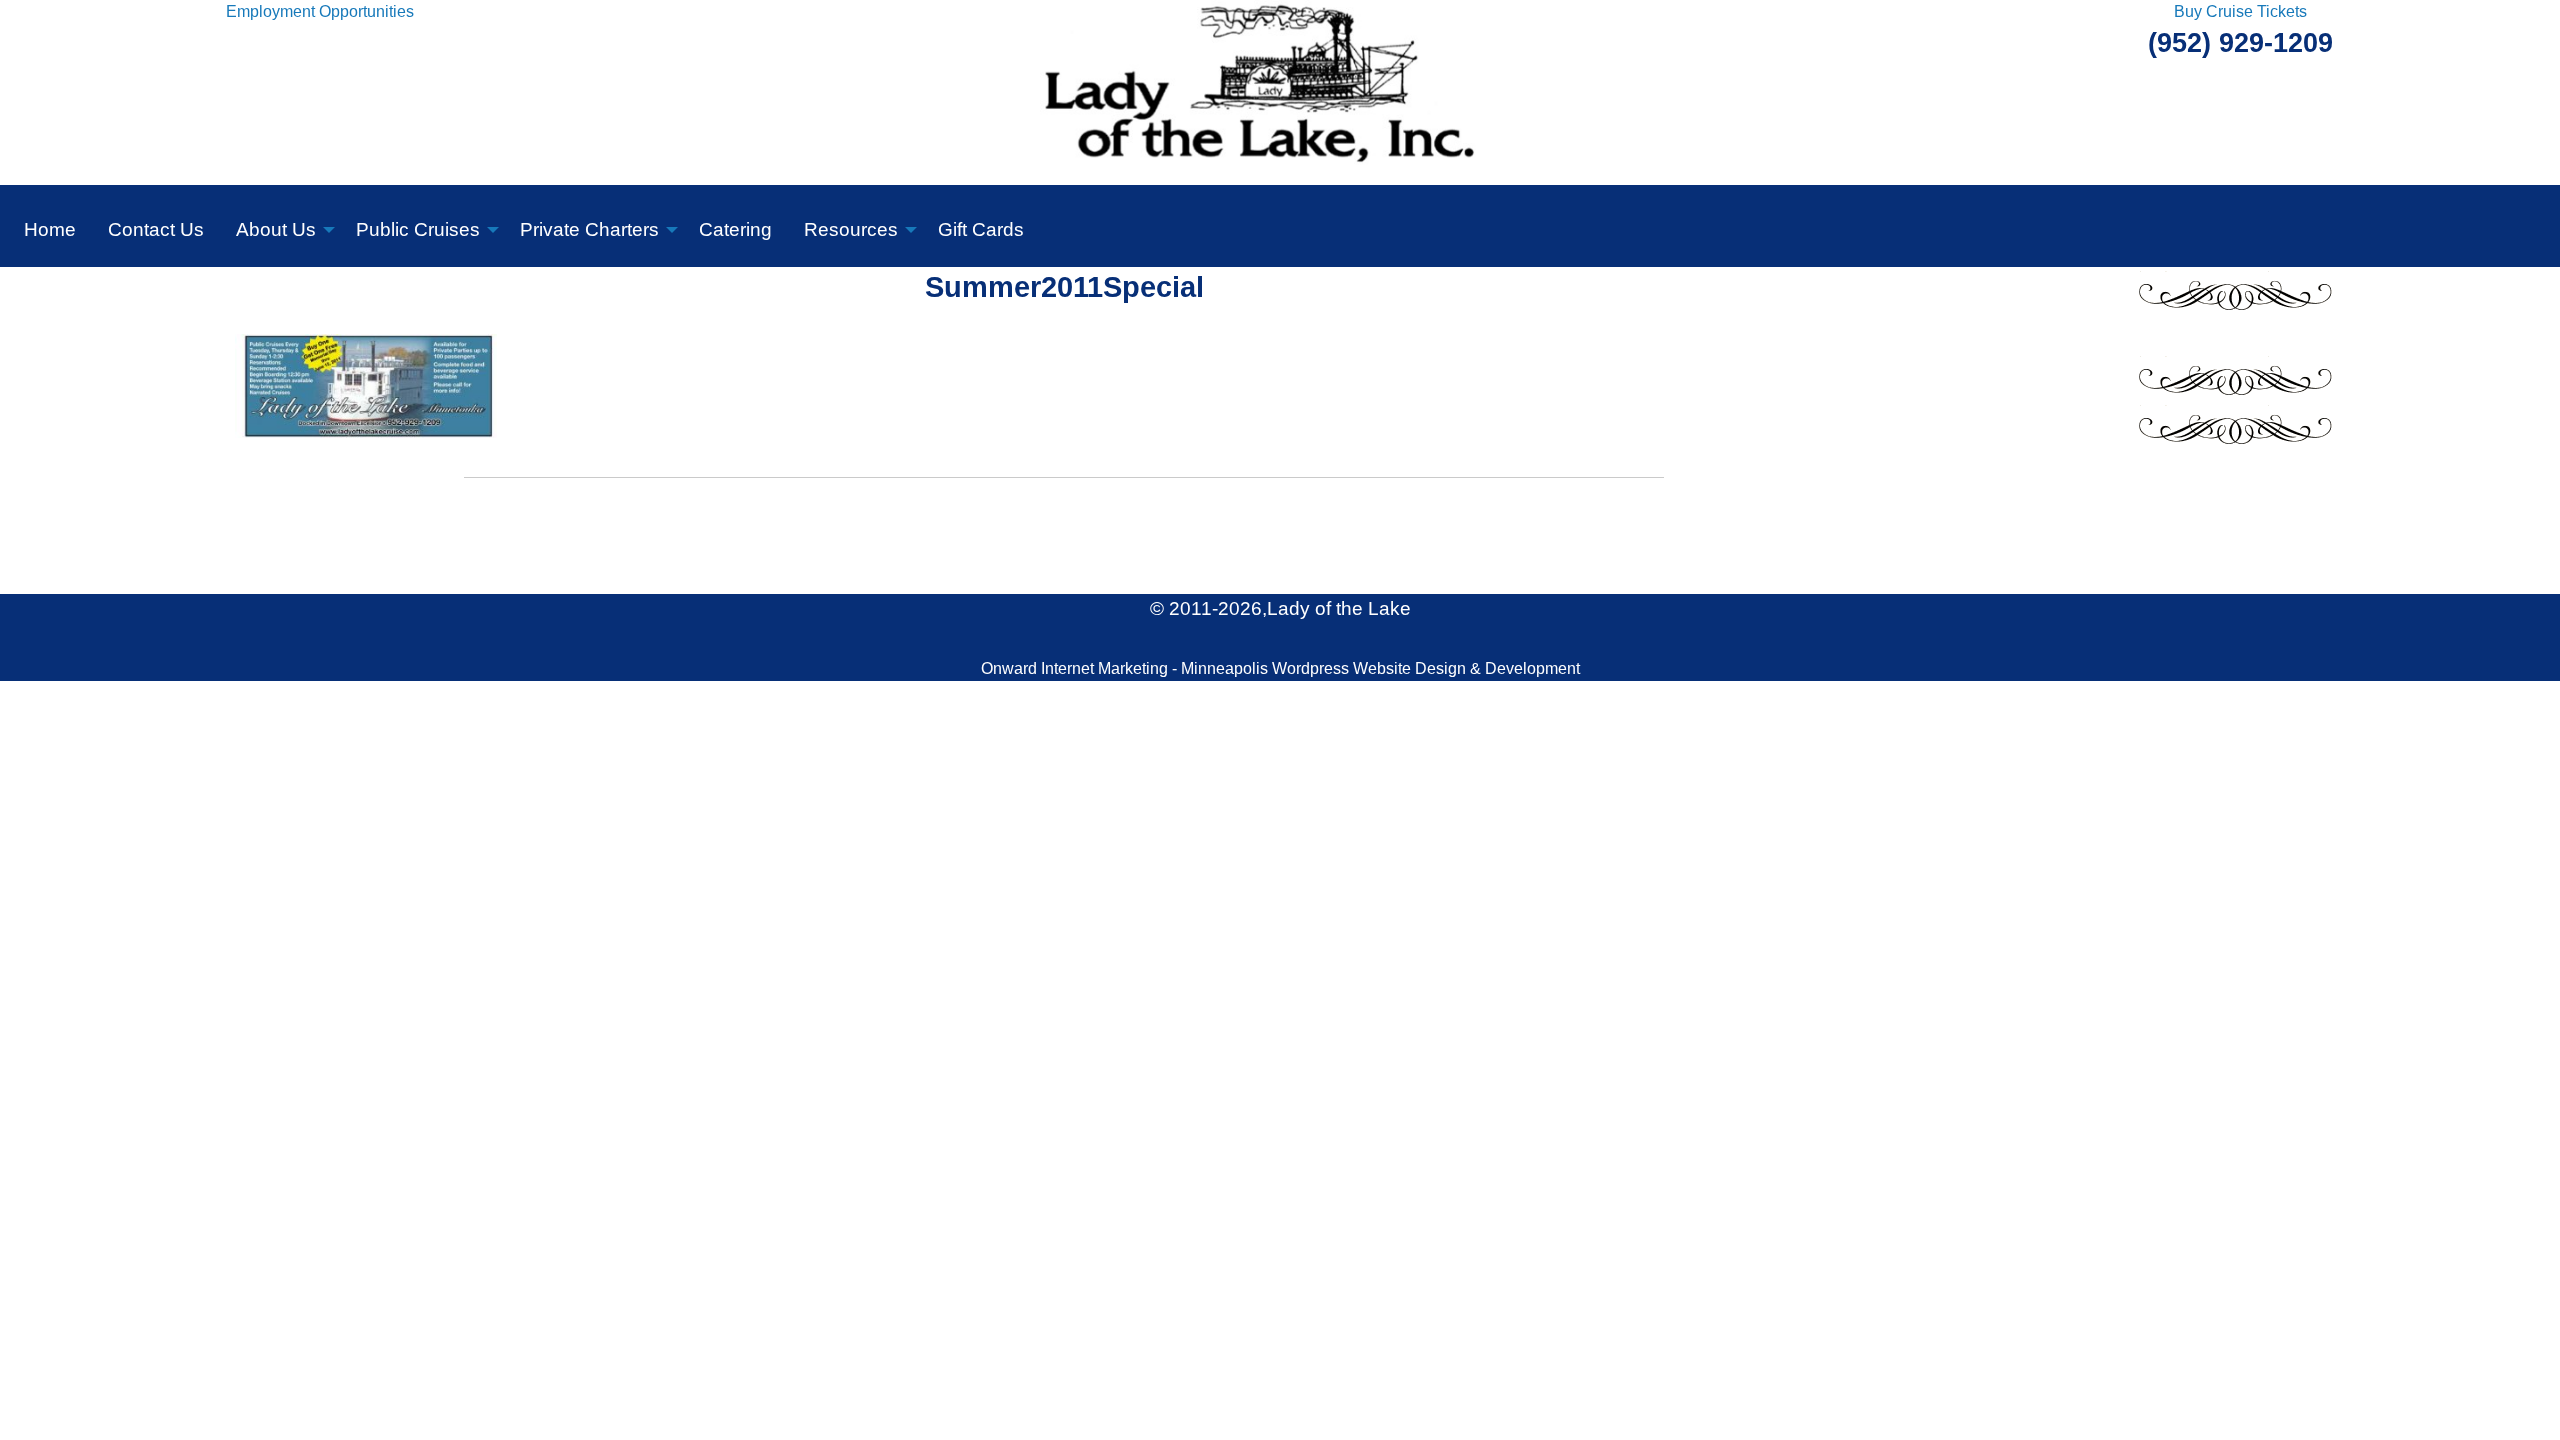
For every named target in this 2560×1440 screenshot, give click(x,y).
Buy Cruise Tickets (2240, 11)
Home (50, 229)
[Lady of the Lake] (1280, 91)
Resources (851, 229)
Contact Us (156, 229)
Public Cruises (418, 229)
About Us (276, 229)
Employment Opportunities (320, 11)
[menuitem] (50, 226)
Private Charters (589, 229)
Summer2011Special (1064, 287)
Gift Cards (981, 229)
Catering (735, 229)
